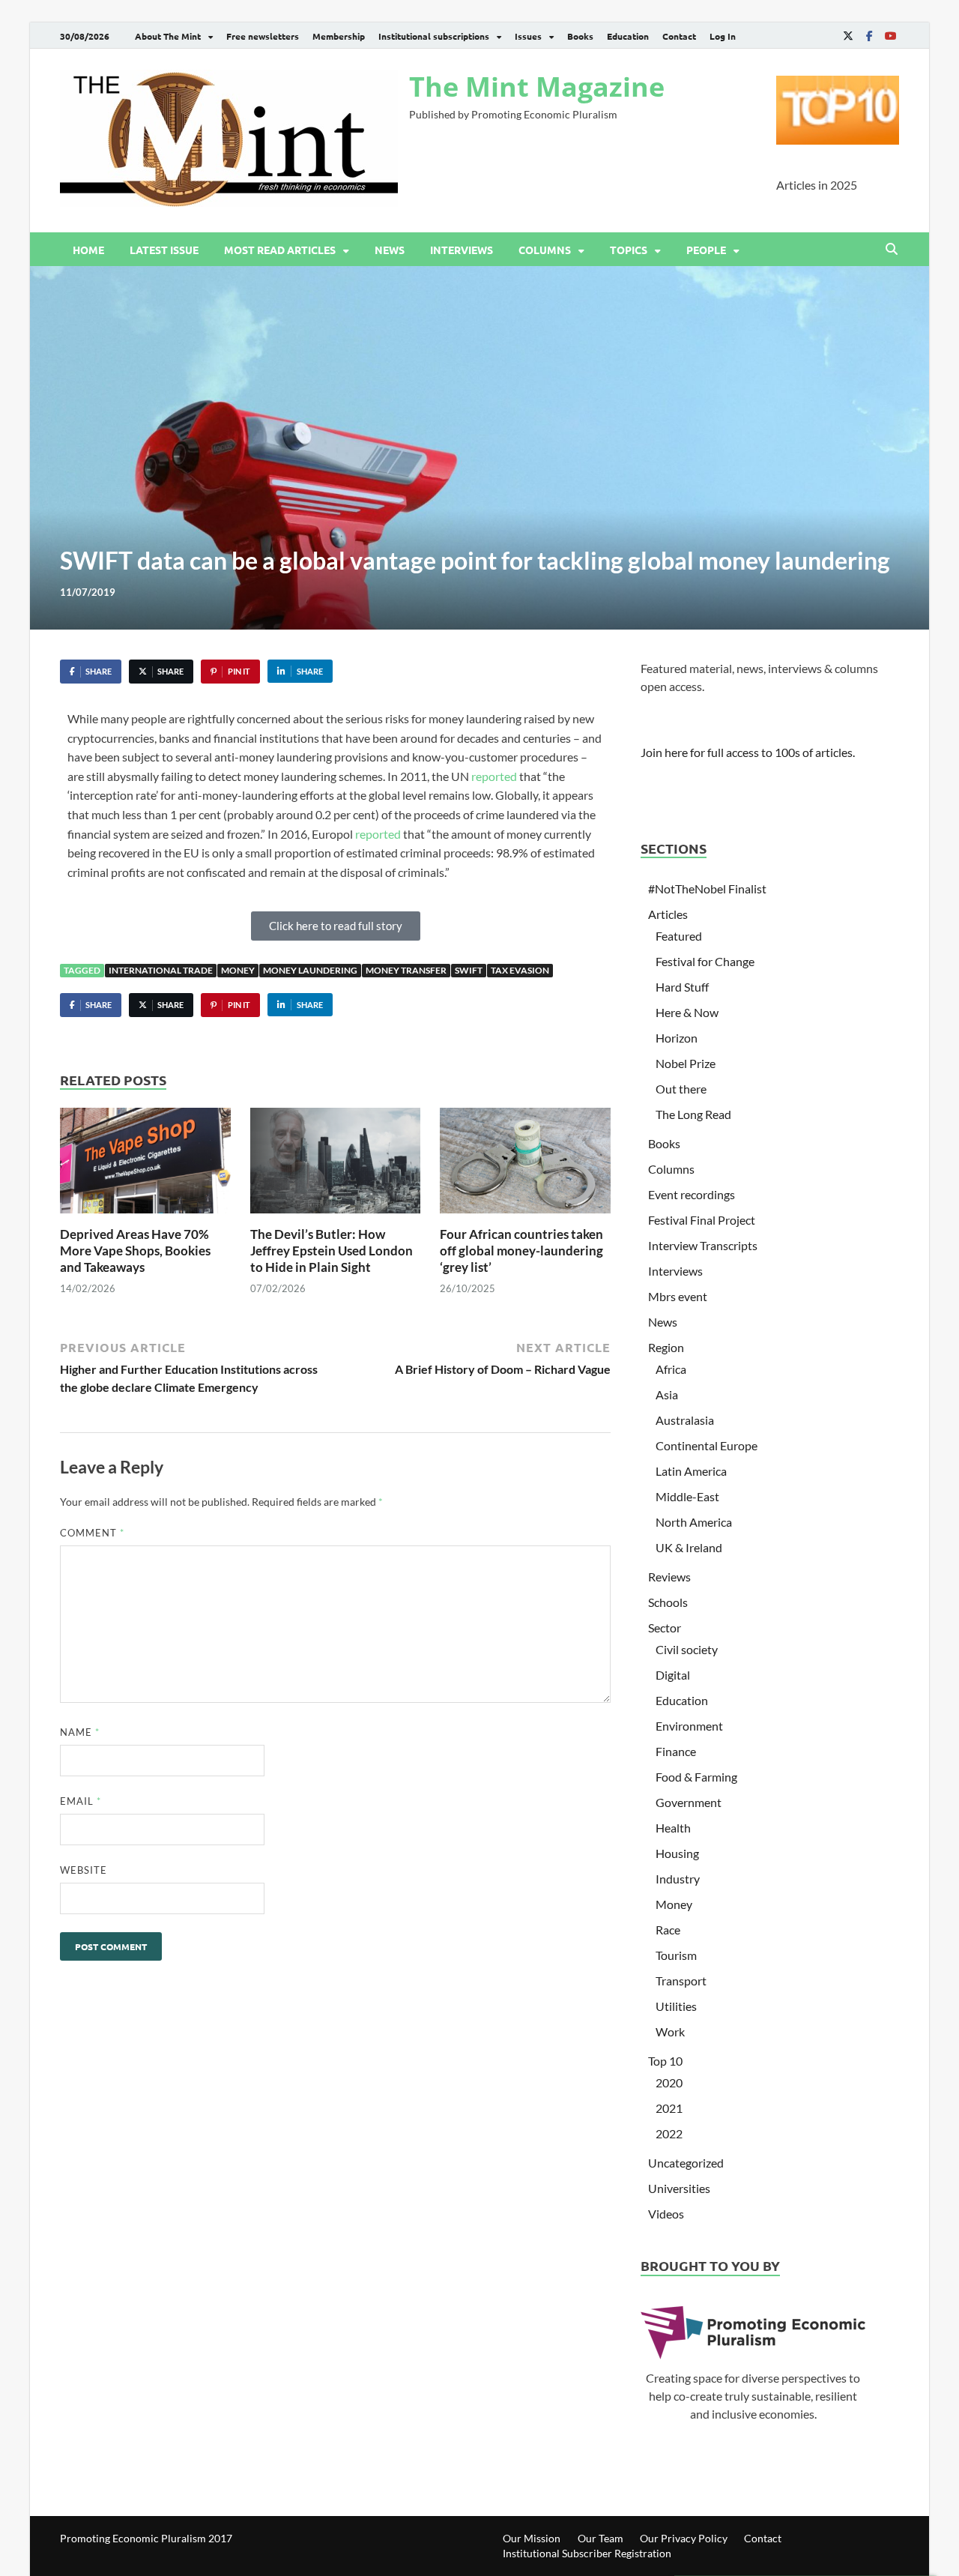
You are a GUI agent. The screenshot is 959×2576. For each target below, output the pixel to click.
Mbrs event (678, 1296)
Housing (677, 1853)
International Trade (161, 970)
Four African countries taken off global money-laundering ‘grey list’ (521, 1251)
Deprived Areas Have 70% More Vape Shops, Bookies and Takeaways (135, 1251)
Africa (671, 1369)
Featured (679, 936)
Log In (723, 36)
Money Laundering (310, 970)
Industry (678, 1879)
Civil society (687, 1649)
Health (673, 1828)
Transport (681, 1981)
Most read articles (280, 250)
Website (84, 1870)
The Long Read (693, 1114)
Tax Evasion (520, 970)
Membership (339, 36)
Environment (689, 1726)
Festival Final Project (702, 1220)
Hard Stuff (682, 987)
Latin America (691, 1471)
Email (81, 1801)
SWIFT (469, 970)
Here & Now (687, 1012)
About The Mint (168, 36)
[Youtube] (890, 36)
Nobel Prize (686, 1063)
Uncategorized (686, 2163)
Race (668, 1930)
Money (238, 970)
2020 (669, 2082)
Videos (666, 2214)
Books (580, 36)
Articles (668, 914)
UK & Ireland (689, 1547)
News (390, 250)
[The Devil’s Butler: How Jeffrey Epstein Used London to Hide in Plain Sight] (336, 1165)
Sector (665, 1628)
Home (88, 250)
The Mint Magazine (537, 87)
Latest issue (164, 250)
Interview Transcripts (703, 1245)
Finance (676, 1751)
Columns (545, 250)
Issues (528, 36)
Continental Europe (707, 1445)
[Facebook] (869, 36)
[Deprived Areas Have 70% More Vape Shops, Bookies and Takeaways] (145, 1165)
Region (666, 1347)
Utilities (676, 2006)
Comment (92, 1533)
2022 (669, 2133)
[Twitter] (848, 36)
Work (670, 2031)
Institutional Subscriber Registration (587, 2553)
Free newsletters (263, 36)
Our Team (600, 2538)
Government (689, 1802)
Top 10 (665, 2061)
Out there (681, 1089)
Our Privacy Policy (684, 2538)
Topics (629, 250)
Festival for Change (705, 961)
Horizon (677, 1038)
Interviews (462, 250)
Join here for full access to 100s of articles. (748, 752)
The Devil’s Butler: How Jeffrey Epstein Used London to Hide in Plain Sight (332, 1251)
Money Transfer (406, 970)
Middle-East (687, 1496)
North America (694, 1522)
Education (628, 36)
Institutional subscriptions (434, 36)
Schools (668, 1602)
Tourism (676, 1955)
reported (494, 776)
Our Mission (532, 2538)
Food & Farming (696, 1777)
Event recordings (692, 1194)
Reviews (669, 1577)
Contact (679, 36)
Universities (679, 2188)
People (706, 250)
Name (80, 1732)
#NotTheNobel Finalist (707, 889)
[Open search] (892, 250)
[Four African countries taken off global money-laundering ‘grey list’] (525, 1165)
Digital (673, 1675)
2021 (669, 2108)
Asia (667, 1394)
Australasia (685, 1420)
